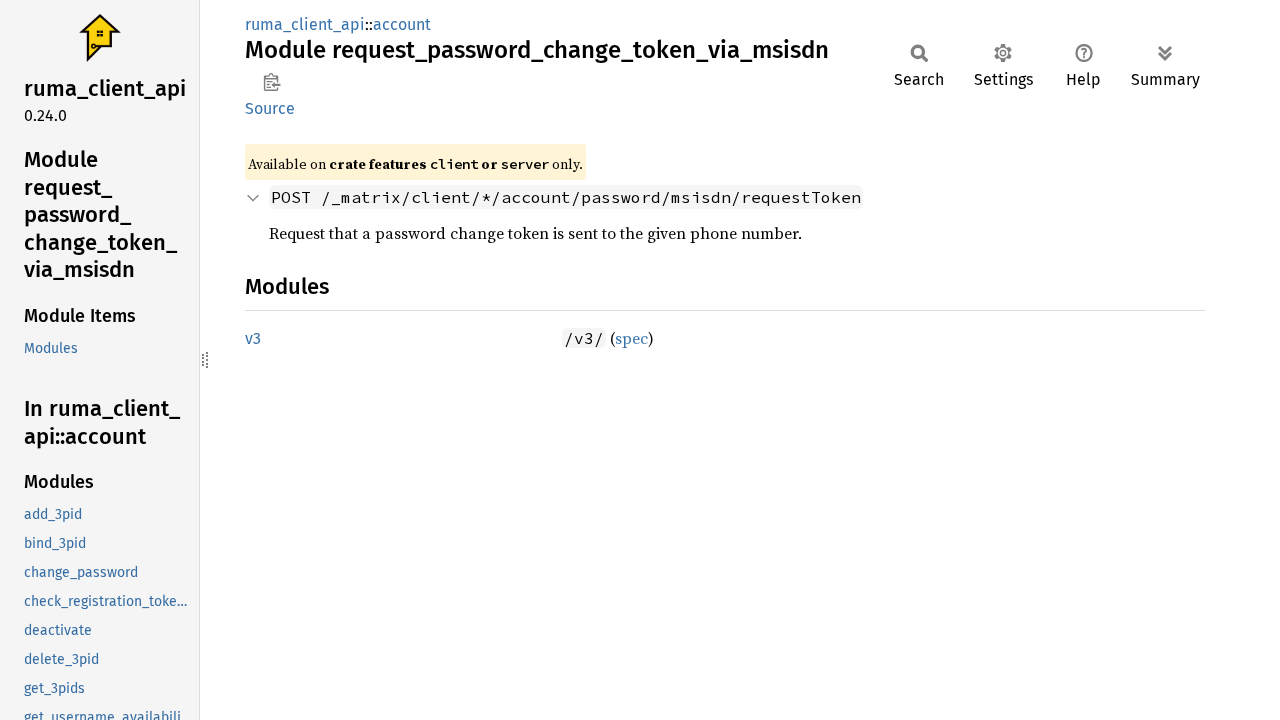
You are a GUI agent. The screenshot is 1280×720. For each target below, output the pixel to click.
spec (631, 338)
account (402, 24)
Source (270, 108)
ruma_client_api (305, 24)
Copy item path (271, 82)
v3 (253, 338)
